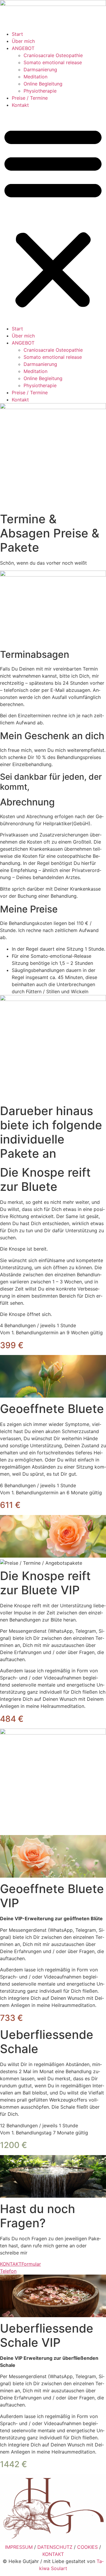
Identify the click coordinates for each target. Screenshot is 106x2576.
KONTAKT (53, 2554)
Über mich (23, 41)
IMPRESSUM (19, 2547)
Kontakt (20, 105)
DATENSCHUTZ (55, 2547)
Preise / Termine (30, 98)
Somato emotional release (53, 62)
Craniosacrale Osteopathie (53, 55)
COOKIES (87, 2547)
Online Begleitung (43, 84)
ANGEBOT (23, 48)
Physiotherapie (40, 91)
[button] (53, 217)
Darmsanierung (40, 70)
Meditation (35, 77)
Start (17, 34)
